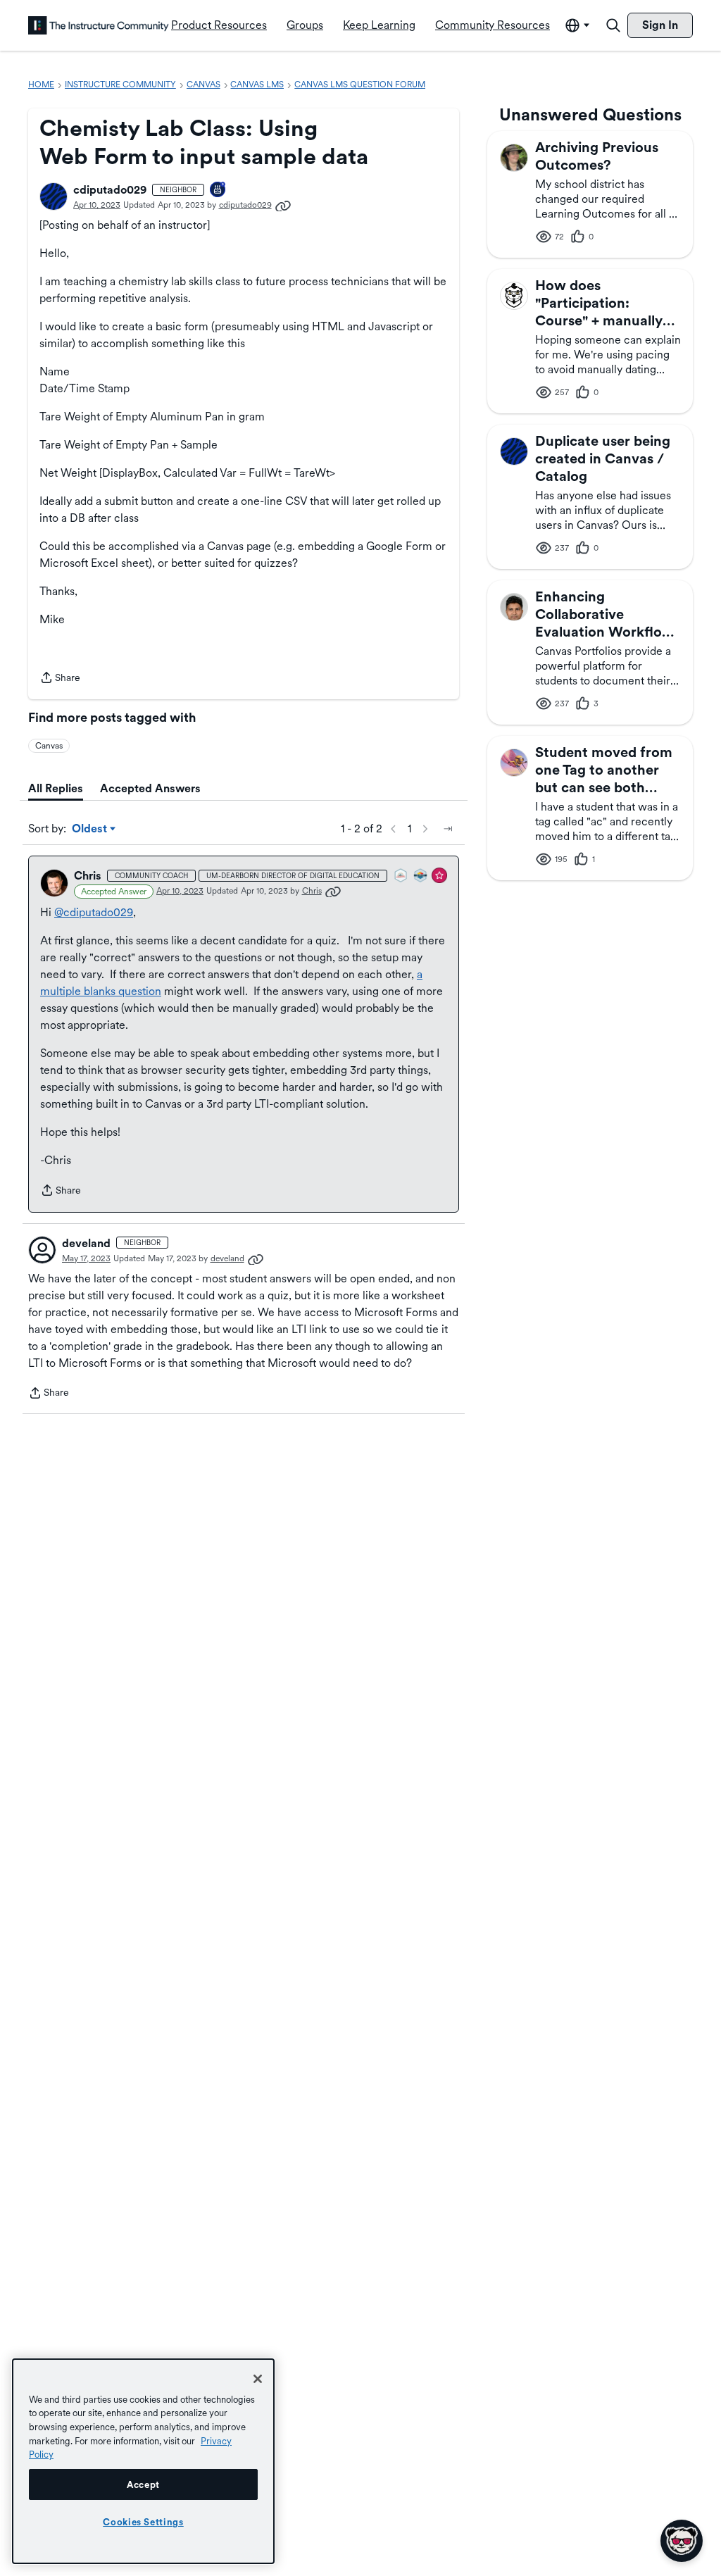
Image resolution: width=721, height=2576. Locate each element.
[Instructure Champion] (421, 876)
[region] (143, 2461)
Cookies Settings (143, 2522)
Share (60, 679)
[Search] (613, 25)
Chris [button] (88, 876)
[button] (54, 196)
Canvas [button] (49, 746)
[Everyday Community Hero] (440, 876)
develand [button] (86, 1243)
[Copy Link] (283, 205)
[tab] (56, 789)
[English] (99, 25)
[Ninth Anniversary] (218, 190)
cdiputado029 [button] (110, 190)
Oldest (90, 830)
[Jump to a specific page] (448, 829)
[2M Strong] (401, 876)
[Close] (258, 2379)
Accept (143, 2484)
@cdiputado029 (94, 912)
